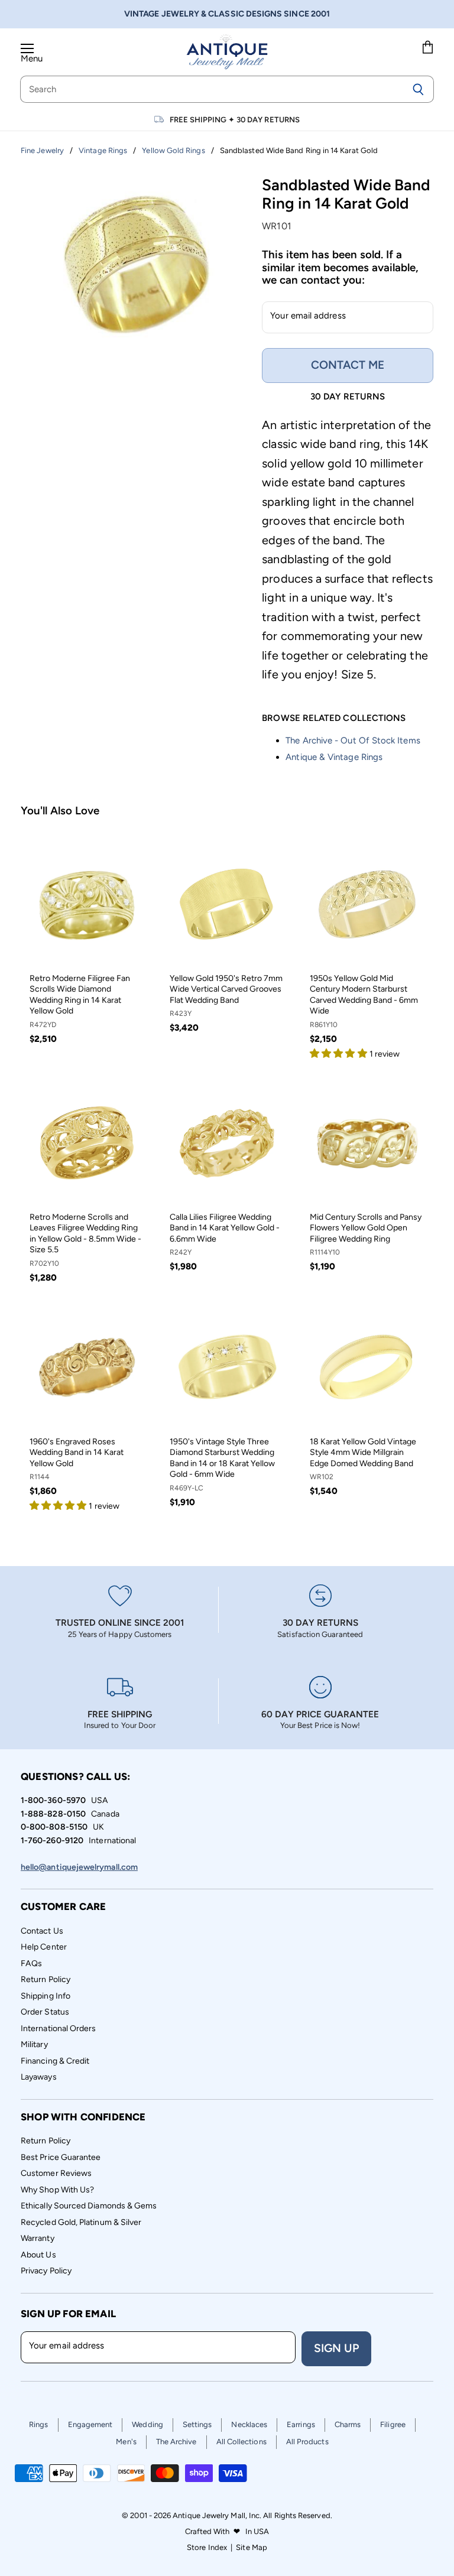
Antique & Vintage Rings (334, 757)
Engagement (90, 2424)
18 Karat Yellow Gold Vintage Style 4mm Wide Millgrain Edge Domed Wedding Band (363, 1453)
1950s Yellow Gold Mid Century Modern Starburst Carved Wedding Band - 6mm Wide (364, 995)
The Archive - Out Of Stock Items (353, 740)
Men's (126, 2442)
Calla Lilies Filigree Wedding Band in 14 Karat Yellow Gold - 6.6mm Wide (225, 1228)
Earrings (301, 2424)
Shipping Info (46, 1996)
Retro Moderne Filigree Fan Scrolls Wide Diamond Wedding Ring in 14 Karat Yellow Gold (80, 995)
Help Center (44, 1947)
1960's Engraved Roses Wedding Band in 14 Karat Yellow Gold (77, 1453)
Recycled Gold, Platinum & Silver (81, 2222)
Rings (38, 2424)
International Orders (59, 2028)
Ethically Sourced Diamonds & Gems (89, 2206)
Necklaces (249, 2424)
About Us (38, 2255)
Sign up (336, 2348)
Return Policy (46, 1979)
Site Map (252, 2547)
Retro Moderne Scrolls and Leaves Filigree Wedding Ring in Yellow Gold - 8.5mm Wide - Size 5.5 (85, 1233)
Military (34, 2044)
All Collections (241, 2442)
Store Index (207, 2547)
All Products (307, 2442)
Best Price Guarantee (61, 2157)
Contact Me (348, 365)
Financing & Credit (55, 2061)
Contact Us (42, 1931)
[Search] (418, 89)
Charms (348, 2424)
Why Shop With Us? (57, 2190)
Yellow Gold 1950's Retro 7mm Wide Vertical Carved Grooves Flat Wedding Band (226, 989)
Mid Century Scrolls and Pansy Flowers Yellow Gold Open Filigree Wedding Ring (366, 1228)
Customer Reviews (56, 2173)
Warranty (38, 2238)
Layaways (39, 2077)
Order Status (45, 2012)
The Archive (176, 2442)
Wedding (147, 2424)
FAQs (31, 1963)
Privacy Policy (46, 2271)
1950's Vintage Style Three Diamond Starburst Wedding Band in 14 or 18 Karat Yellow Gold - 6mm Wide (222, 1458)
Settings (197, 2424)
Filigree (393, 2424)
